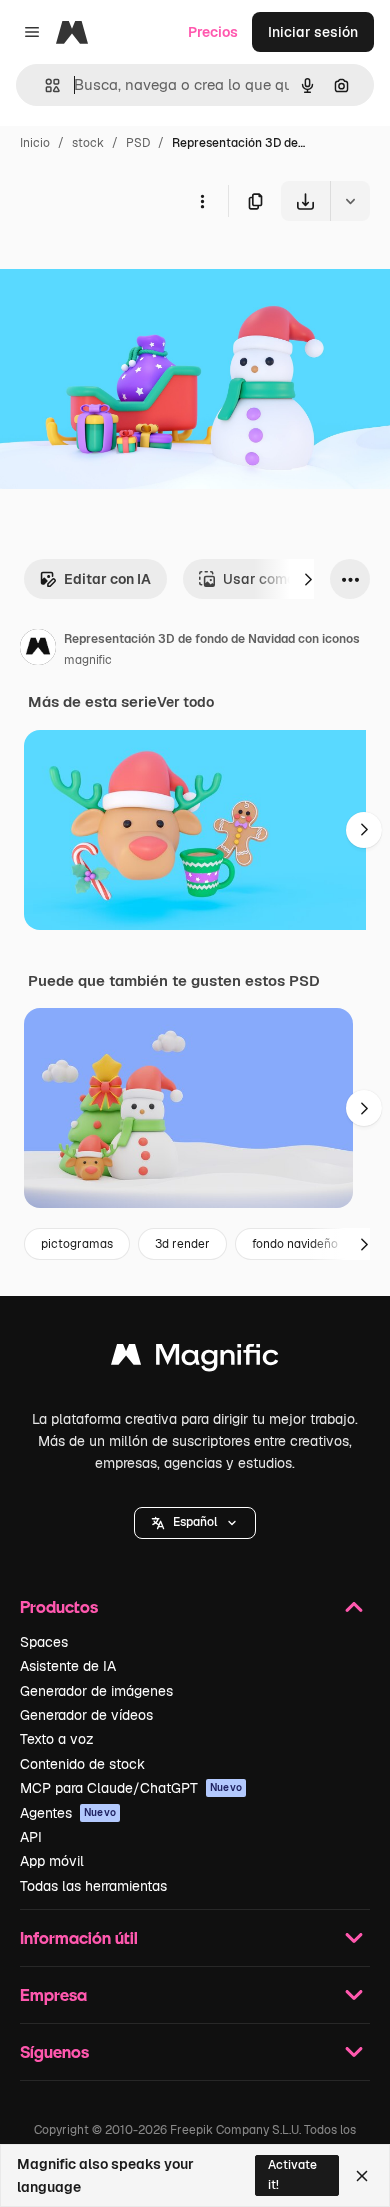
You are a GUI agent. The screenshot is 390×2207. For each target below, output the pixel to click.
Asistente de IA (68, 1666)
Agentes (68, 1813)
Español (195, 1522)
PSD (138, 143)
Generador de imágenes (96, 1691)
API (31, 1837)
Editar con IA (107, 579)
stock (88, 143)
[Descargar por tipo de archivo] (350, 201)
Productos (59, 1606)
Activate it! (292, 2174)
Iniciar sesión (313, 32)
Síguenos (54, 2051)
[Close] (362, 2176)
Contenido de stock (82, 1764)
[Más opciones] (202, 201)
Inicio (35, 143)
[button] (195, 1523)
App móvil (52, 1861)
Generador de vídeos (86, 1715)
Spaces (44, 1642)
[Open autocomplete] (44, 85)
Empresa (53, 1994)
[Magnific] (195, 1359)
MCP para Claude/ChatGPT (131, 1788)
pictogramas (77, 1244)
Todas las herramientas (93, 1886)
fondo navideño (295, 1244)
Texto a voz (57, 1739)
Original (128, 267)
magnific (88, 660)
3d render (182, 1244)
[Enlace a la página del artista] (38, 650)
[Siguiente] (308, 579)
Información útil (79, 1937)
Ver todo (185, 702)
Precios (213, 32)
